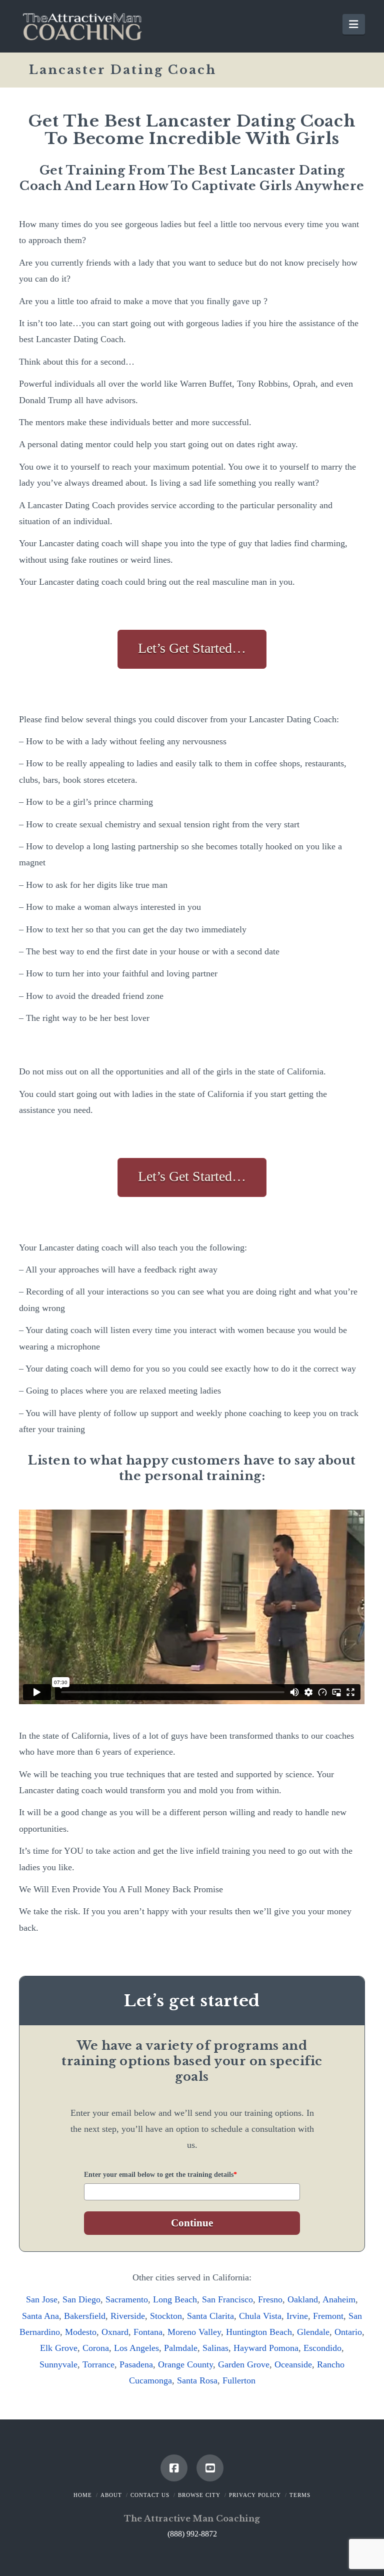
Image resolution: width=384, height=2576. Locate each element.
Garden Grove (244, 2364)
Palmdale (181, 2348)
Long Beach (175, 2299)
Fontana (148, 2332)
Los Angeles (136, 2348)
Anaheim (339, 2299)
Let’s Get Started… (192, 648)
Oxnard (115, 2332)
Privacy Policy (255, 2495)
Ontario (348, 2332)
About (111, 2495)
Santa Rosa (197, 2380)
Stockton (166, 2316)
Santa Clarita (210, 2316)
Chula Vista (260, 2316)
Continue (192, 2223)
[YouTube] (210, 2468)
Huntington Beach (259, 2332)
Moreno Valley (194, 2332)
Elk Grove (59, 2348)
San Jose (42, 2299)
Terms (300, 2495)
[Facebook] (174, 2468)
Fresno (270, 2299)
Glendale (313, 2332)
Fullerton (239, 2380)
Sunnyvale (58, 2364)
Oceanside (293, 2364)
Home (83, 2495)
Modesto (81, 2332)
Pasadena (136, 2364)
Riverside (128, 2316)
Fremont (328, 2316)
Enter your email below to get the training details (160, 2175)
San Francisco (227, 2299)
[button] (353, 24)
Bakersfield (85, 2316)
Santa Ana (40, 2316)
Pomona (284, 2348)
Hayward (250, 2348)
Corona (96, 2348)
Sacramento (127, 2299)
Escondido (322, 2348)
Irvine (297, 2316)
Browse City (199, 2495)
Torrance (98, 2364)
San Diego (81, 2299)
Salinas (215, 2348)
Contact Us (150, 2495)
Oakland (303, 2299)
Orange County (185, 2364)
